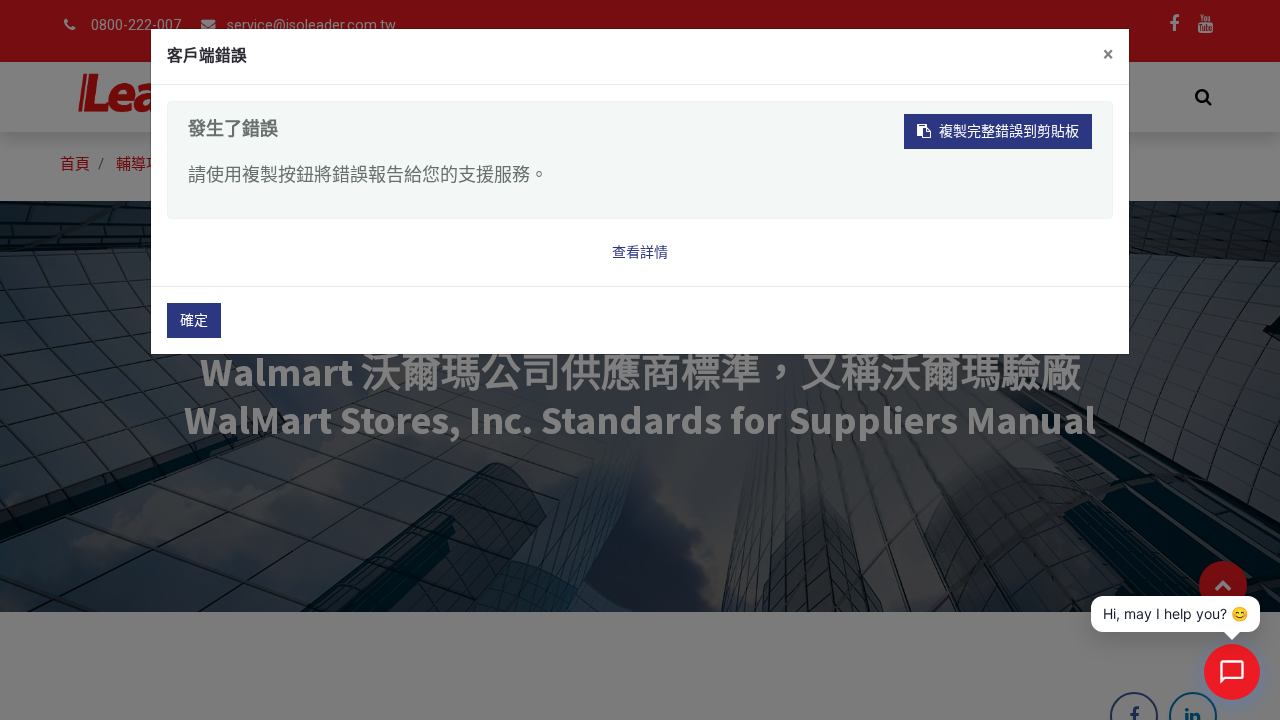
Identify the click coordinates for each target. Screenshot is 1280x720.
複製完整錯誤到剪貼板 (1009, 131)
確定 (194, 320)
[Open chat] (1232, 672)
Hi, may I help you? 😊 (1175, 613)
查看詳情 (640, 252)
